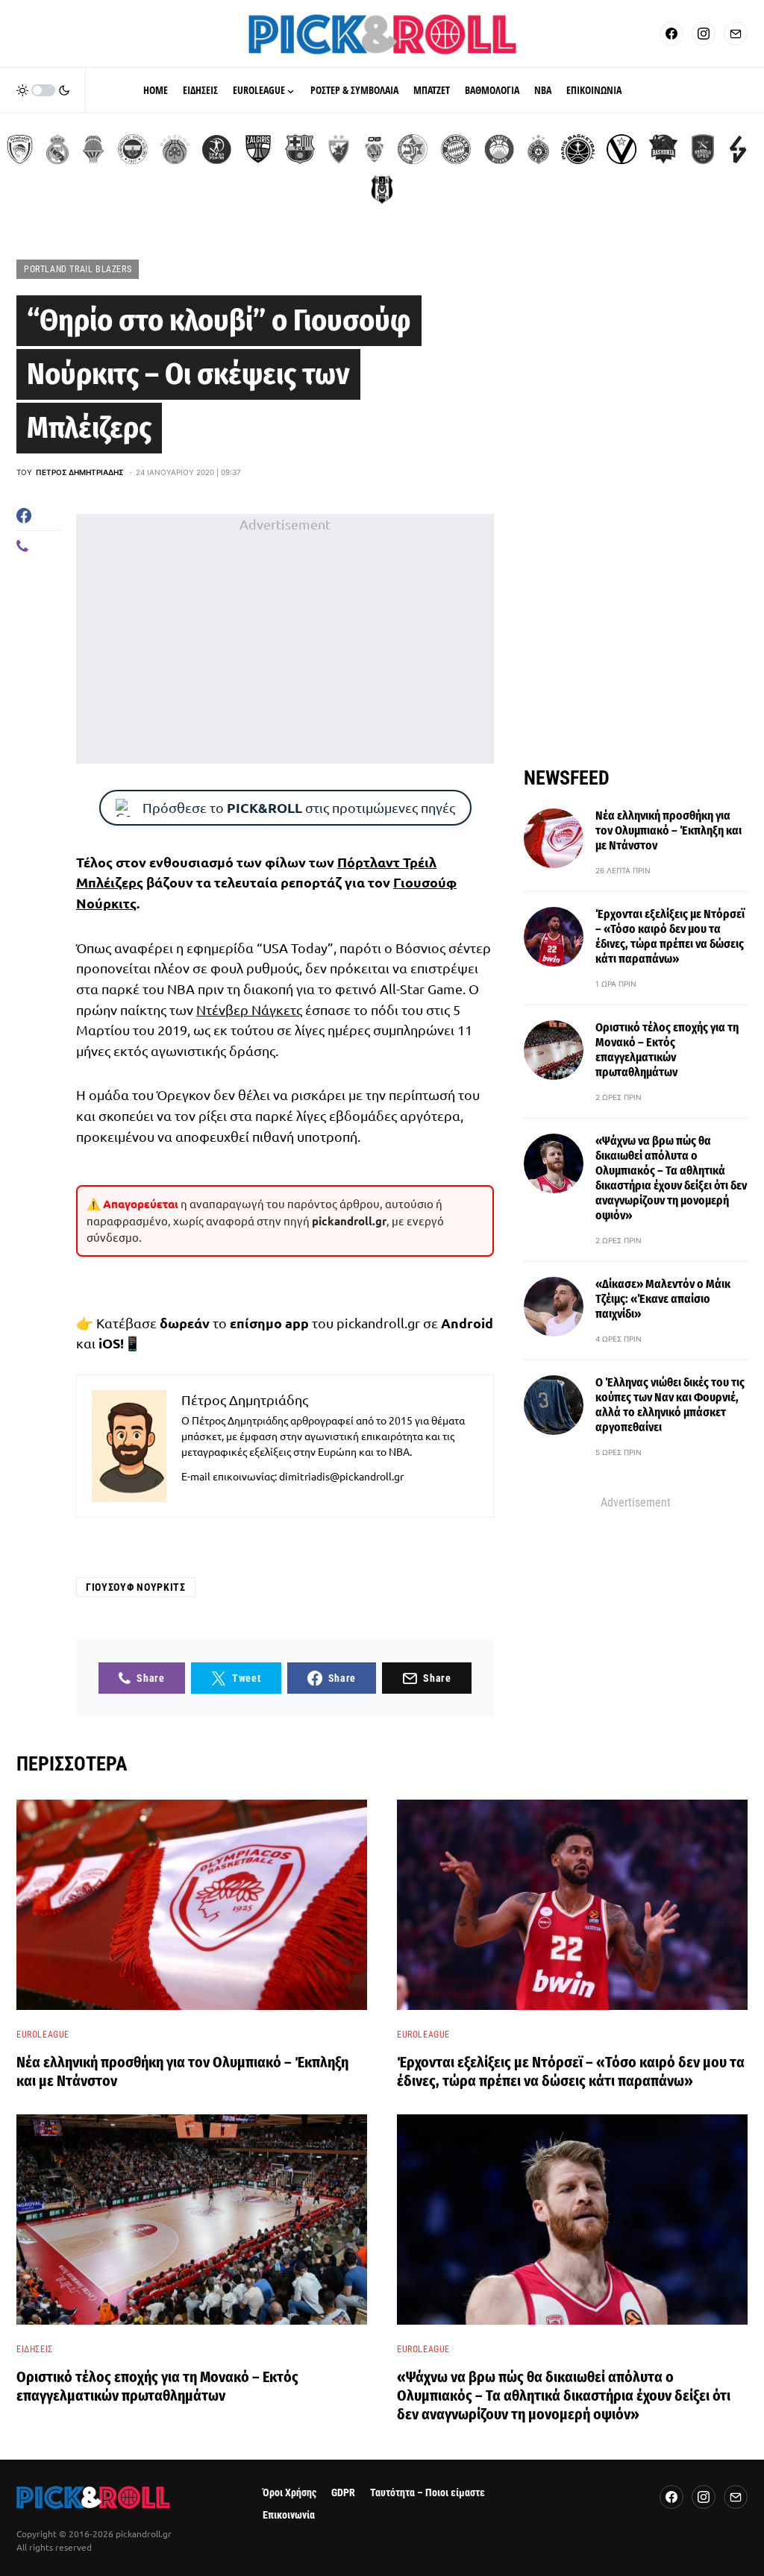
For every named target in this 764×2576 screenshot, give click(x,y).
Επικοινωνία (289, 2515)
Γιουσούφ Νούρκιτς (136, 1587)
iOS (109, 1343)
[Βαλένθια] (93, 149)
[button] (43, 90)
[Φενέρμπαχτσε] (133, 149)
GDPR (343, 2493)
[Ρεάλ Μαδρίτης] (57, 149)
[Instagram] (704, 34)
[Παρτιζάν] (538, 149)
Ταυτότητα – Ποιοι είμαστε (428, 2493)
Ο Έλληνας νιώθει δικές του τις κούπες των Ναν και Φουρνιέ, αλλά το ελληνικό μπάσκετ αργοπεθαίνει (670, 1405)
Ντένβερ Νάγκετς (249, 1009)
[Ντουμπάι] (374, 149)
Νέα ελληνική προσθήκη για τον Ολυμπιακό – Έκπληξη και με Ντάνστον (668, 830)
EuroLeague (43, 2035)
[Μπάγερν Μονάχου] (456, 149)
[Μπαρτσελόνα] (300, 149)
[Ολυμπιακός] (20, 149)
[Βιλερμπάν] (738, 149)
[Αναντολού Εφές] (703, 149)
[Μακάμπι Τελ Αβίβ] (413, 149)
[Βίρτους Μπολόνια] (621, 149)
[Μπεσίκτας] (382, 189)
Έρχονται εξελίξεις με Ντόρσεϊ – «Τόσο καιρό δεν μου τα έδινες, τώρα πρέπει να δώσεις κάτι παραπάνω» (670, 936)
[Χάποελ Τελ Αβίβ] (216, 149)
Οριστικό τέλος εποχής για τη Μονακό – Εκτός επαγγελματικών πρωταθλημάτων (667, 1050)
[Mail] (736, 34)
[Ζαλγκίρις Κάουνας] (258, 149)
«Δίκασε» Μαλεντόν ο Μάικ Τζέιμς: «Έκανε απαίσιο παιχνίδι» (663, 1299)
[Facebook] (671, 34)
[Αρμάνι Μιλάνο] (499, 149)
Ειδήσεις (35, 2349)
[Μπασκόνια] (663, 149)
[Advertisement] (285, 639)
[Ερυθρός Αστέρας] (339, 149)
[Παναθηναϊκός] (175, 149)
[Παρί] (578, 149)
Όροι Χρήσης (289, 2493)
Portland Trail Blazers (78, 269)
